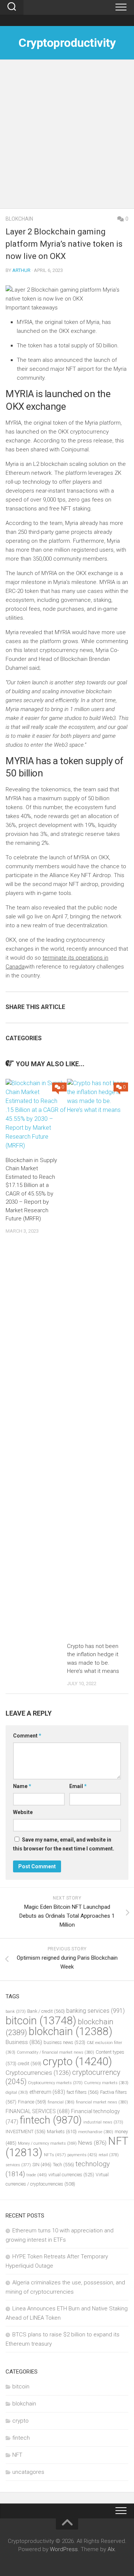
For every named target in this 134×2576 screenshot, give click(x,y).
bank (16, 2012)
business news (64, 2042)
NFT (17, 2455)
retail (109, 2155)
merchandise (96, 2132)
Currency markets (106, 2083)
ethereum (47, 2092)
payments (82, 2155)
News (92, 2143)
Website (23, 1812)
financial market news (102, 2102)
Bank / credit (46, 2011)
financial (61, 2102)
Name (22, 1786)
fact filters (83, 2092)
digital (17, 2092)
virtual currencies (71, 2175)
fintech (51, 2120)
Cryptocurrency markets (55, 2083)
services (18, 2165)
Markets (62, 2131)
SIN (42, 2165)
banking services (95, 2011)
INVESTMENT (25, 2131)
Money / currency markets (47, 2143)
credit (30, 2064)
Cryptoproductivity (67, 43)
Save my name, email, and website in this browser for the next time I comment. (64, 1844)
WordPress (64, 2549)
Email (78, 1786)
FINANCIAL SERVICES (38, 2111)
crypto (77, 2061)
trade (37, 2175)
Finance (32, 2102)
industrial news (103, 2122)
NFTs (55, 2155)
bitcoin (41, 2021)
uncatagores (28, 2472)
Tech (63, 2165)
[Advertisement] (67, 138)
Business (24, 2042)
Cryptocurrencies (38, 2073)
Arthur (21, 270)
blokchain (19, 219)
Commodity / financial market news (55, 2052)
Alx (111, 2549)
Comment (27, 1736)
